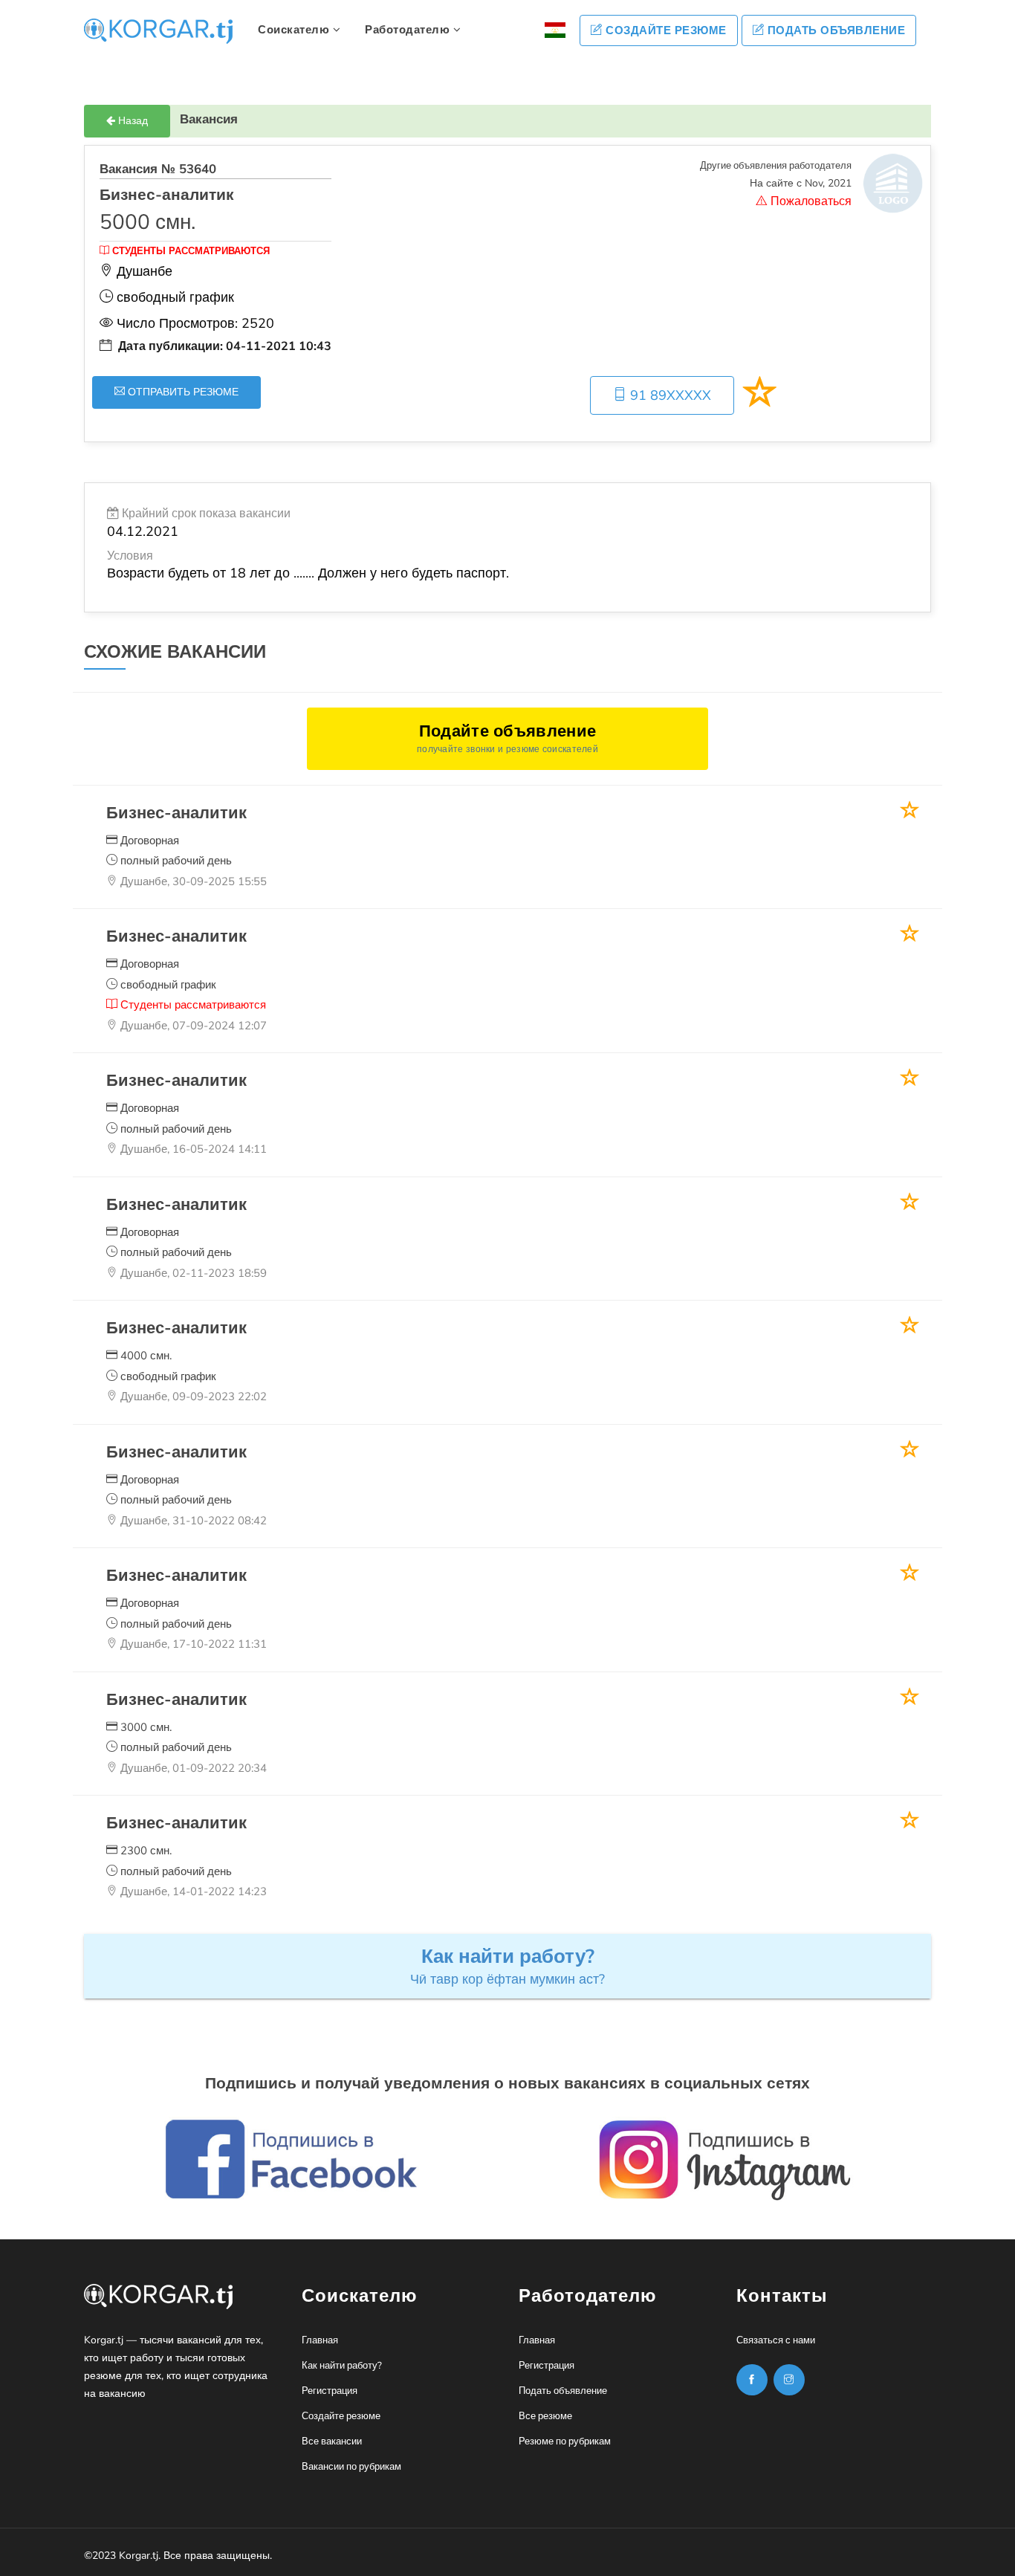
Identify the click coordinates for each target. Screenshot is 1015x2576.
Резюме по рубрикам (565, 2441)
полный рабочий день (175, 861)
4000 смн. (145, 1356)
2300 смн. (145, 1851)
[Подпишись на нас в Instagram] (752, 2380)
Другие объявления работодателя (776, 166)
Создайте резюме (665, 30)
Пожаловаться (810, 201)
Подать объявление (834, 30)
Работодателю (409, 30)
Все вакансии (332, 2441)
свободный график (167, 985)
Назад (132, 121)
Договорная (148, 841)
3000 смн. (145, 1727)
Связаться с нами (776, 2340)
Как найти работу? (342, 2366)
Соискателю (295, 30)
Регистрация (330, 2391)
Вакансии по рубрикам (351, 2467)
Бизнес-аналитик (176, 813)
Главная (320, 2340)
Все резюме (545, 2416)
